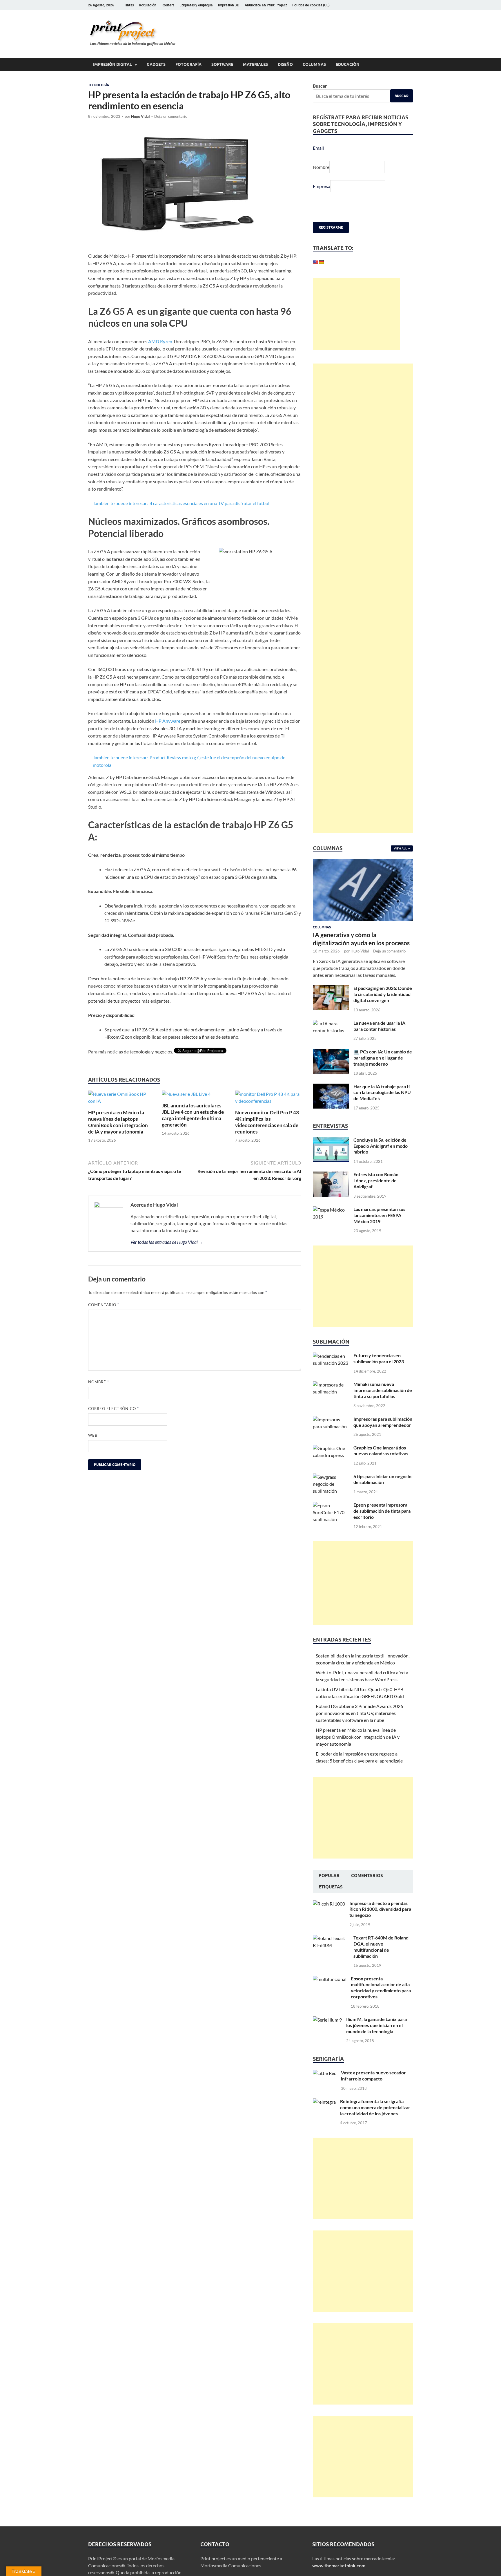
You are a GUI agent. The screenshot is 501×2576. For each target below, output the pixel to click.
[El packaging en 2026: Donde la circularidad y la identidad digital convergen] (331, 1003)
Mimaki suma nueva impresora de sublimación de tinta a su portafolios (383, 1404)
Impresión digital (112, 64)
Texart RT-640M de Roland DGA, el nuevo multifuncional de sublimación (381, 1961)
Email (318, 148)
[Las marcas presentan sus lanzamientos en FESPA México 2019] (331, 1224)
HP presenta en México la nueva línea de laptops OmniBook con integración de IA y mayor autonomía (118, 1122)
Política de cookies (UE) (311, 5)
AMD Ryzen (160, 341)
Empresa (322, 186)
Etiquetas (331, 1901)
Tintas (129, 5)
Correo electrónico (114, 1409)
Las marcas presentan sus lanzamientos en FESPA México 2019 (379, 1229)
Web (93, 1435)
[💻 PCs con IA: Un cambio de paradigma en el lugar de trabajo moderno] (331, 1066)
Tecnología (99, 85)
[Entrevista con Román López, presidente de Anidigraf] (331, 1189)
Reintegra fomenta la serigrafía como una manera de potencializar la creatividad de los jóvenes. (375, 2121)
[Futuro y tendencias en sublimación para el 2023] (331, 1370)
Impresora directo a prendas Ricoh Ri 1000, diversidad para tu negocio (380, 1923)
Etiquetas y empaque (196, 5)
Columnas (314, 64)
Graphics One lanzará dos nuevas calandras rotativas (381, 1465)
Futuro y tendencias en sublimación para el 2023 (379, 1372)
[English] (315, 262)
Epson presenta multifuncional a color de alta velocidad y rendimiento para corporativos (381, 2001)
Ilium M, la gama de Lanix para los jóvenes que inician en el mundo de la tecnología (376, 2039)
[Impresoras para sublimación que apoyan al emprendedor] (331, 1433)
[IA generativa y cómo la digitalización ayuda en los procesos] (363, 876)
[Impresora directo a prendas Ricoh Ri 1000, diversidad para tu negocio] (329, 1918)
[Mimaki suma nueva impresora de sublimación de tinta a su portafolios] (331, 1399)
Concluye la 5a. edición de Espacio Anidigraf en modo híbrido (381, 1160)
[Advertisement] (356, 328)
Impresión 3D (229, 5)
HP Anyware (168, 721)
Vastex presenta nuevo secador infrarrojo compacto (373, 2089)
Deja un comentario (171, 116)
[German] (321, 262)
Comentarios (367, 1890)
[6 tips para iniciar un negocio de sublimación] (331, 1491)
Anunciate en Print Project (266, 5)
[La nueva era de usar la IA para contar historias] (331, 1037)
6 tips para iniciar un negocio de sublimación (382, 1493)
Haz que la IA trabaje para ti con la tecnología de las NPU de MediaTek (382, 1106)
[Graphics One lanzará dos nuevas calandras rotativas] (331, 1462)
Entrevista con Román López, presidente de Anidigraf (376, 1194)
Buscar (320, 86)
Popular (329, 1890)
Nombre (99, 1382)
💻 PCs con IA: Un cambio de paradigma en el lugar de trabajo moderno (383, 1072)
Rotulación (148, 5)
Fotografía (188, 64)
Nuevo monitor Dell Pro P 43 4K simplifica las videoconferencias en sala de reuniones (267, 1122)
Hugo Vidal (140, 116)
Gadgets (156, 64)
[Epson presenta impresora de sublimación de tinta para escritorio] (331, 1519)
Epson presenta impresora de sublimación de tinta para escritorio (382, 1525)
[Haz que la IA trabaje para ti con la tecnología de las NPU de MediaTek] (331, 1101)
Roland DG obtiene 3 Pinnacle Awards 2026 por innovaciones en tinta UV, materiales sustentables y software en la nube (359, 1727)
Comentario (104, 1305)
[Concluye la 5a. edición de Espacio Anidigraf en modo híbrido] (331, 1154)
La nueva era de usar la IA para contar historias (379, 1040)
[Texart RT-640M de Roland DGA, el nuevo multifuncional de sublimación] (331, 1952)
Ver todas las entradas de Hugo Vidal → (167, 1242)
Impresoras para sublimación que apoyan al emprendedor (383, 1436)
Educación (348, 64)
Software (222, 64)
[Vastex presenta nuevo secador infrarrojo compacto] (325, 2087)
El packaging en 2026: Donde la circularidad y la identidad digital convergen (383, 1008)
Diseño (285, 64)
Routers (168, 5)
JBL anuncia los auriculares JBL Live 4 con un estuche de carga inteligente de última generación (193, 1115)
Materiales (255, 64)
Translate (357, 276)
